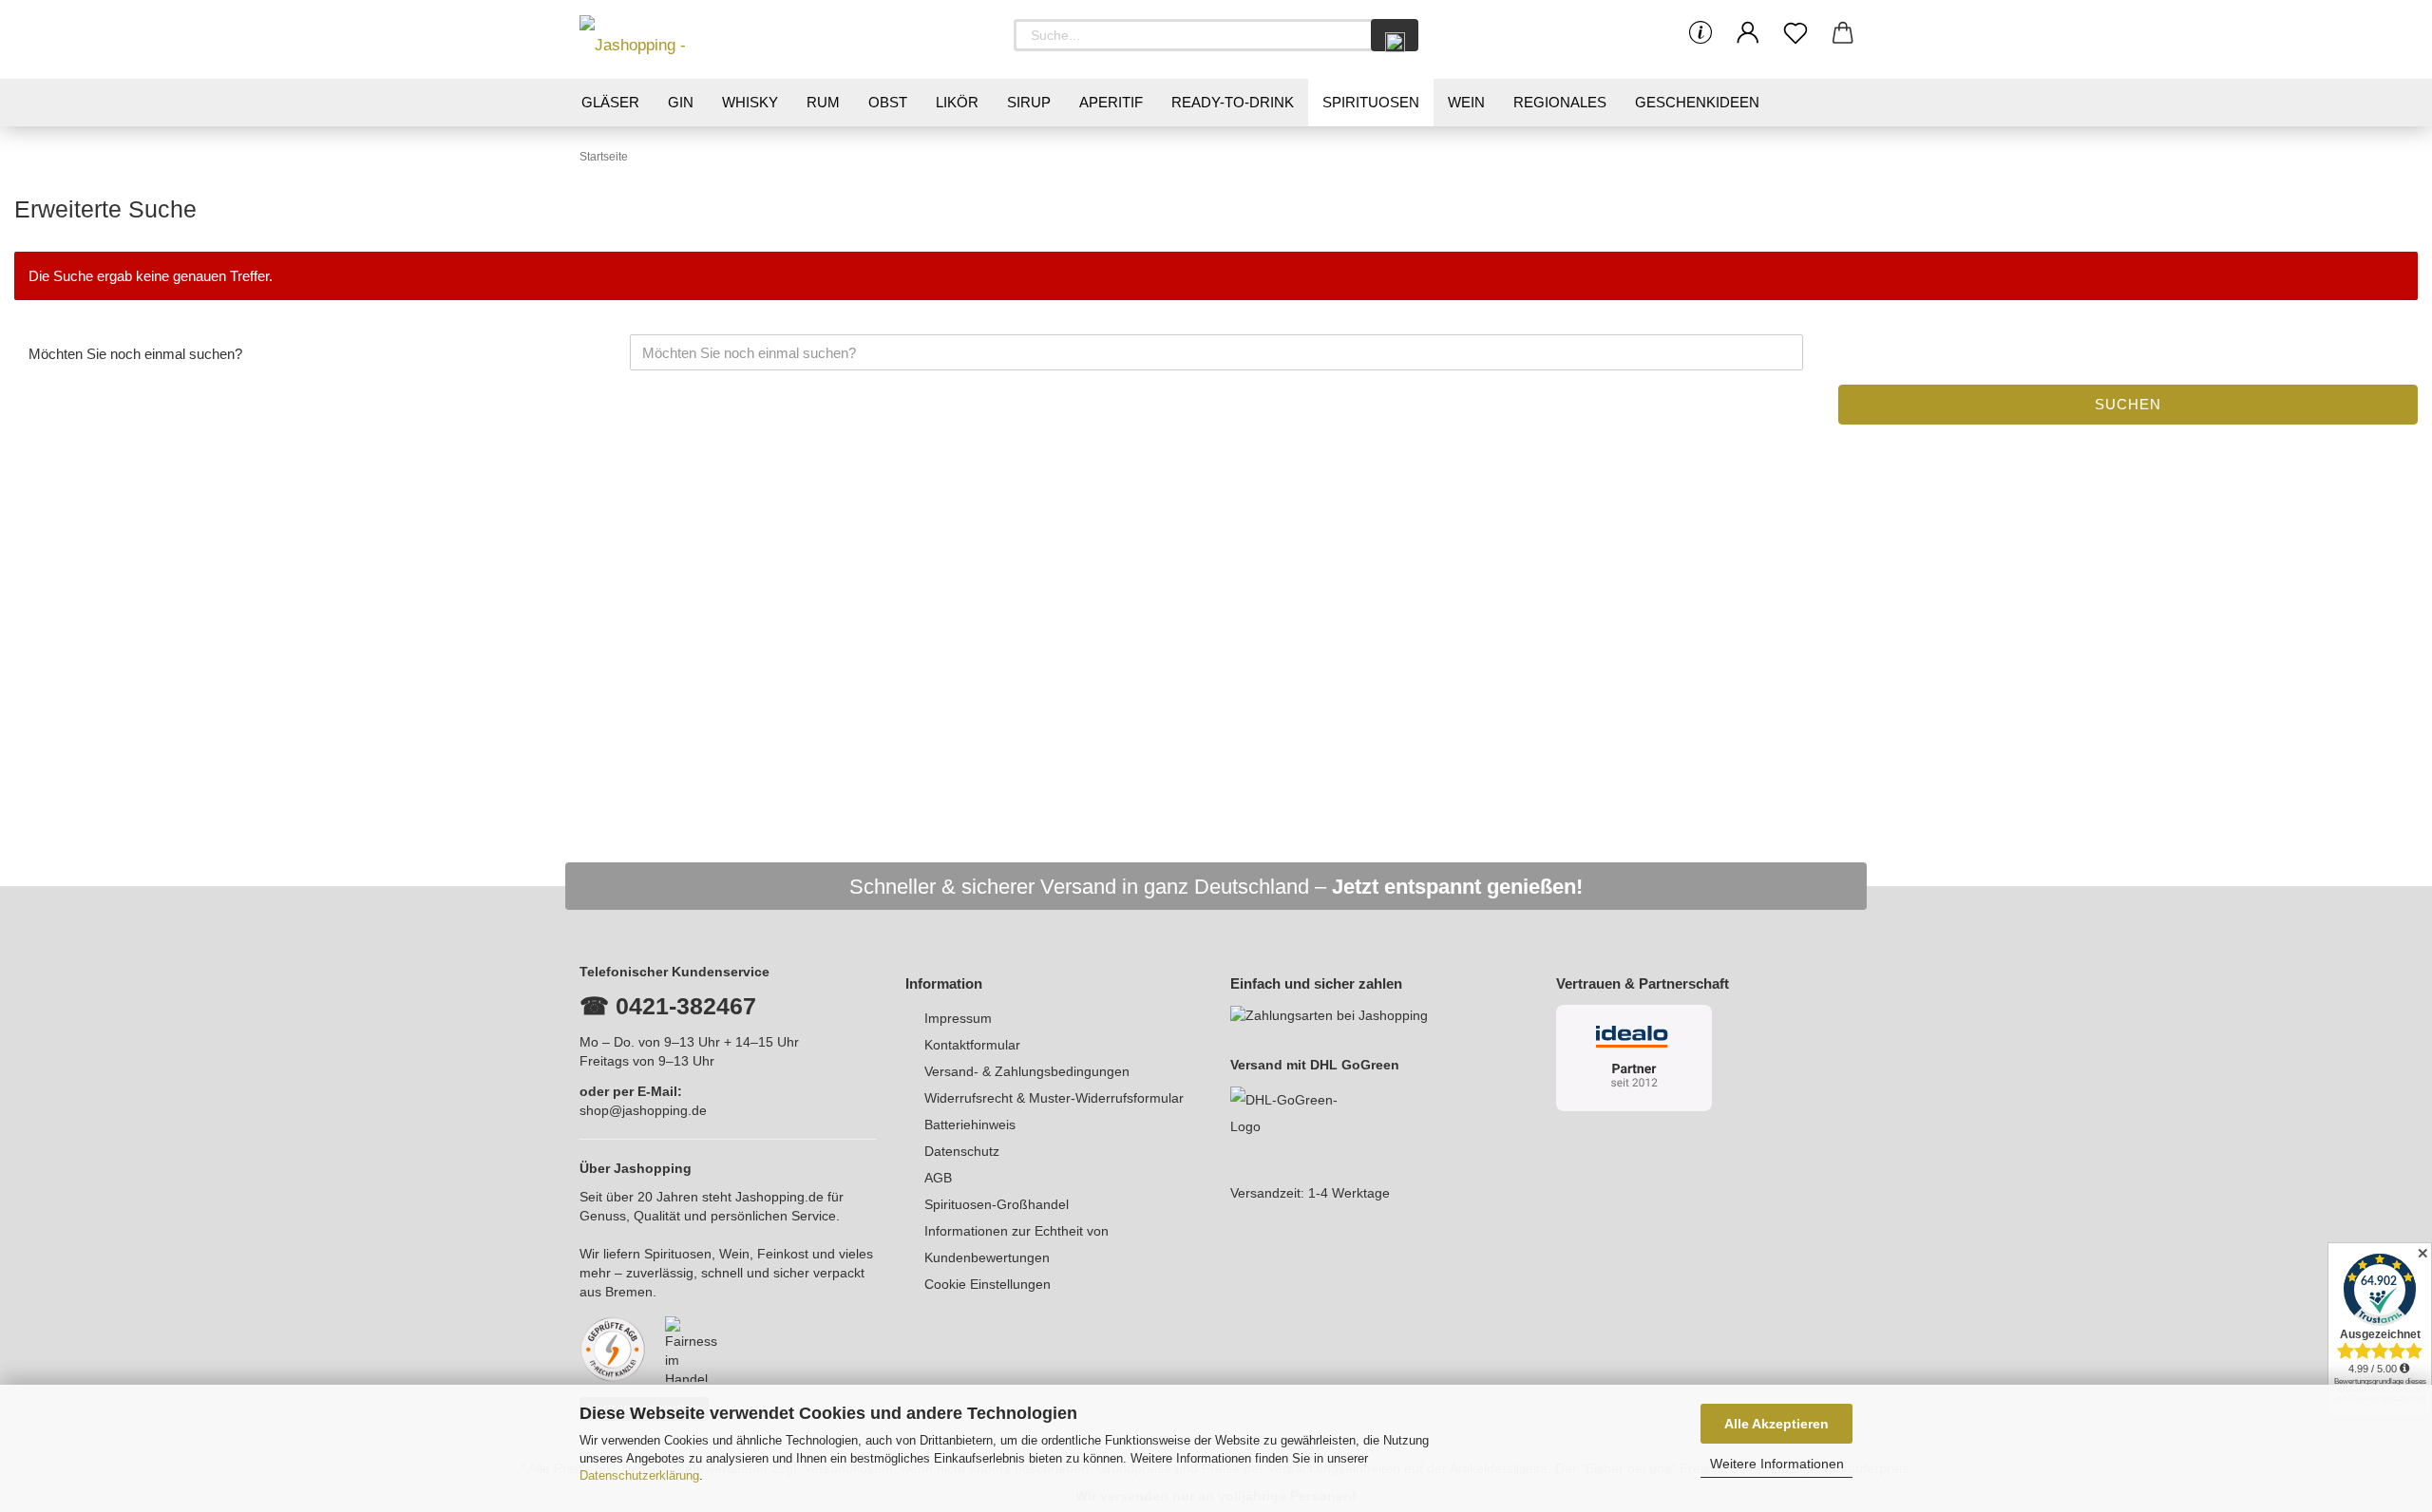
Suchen (2128, 404)
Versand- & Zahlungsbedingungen (1027, 1071)
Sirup (1029, 102)
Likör (957, 102)
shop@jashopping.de (643, 1110)
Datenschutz (962, 1151)
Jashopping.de (779, 1197)
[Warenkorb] (1843, 33)
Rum (823, 102)
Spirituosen (1371, 102)
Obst (888, 102)
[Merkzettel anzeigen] (1795, 33)
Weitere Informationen (1777, 1464)
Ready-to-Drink (1233, 102)
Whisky (750, 102)
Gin (681, 102)
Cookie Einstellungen (988, 1284)
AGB (938, 1178)
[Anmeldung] (1748, 33)
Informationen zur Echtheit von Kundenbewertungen (1016, 1244)
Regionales (1560, 102)
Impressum (958, 1018)
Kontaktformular (972, 1045)
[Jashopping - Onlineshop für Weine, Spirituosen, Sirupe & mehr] (665, 39)
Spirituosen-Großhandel (997, 1204)
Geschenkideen (1697, 102)
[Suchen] (1395, 35)
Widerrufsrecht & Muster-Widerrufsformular (1054, 1098)
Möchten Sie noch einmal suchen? (135, 354)
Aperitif (1111, 102)
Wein (1466, 102)
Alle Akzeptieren (1776, 1424)
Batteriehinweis (970, 1125)
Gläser (610, 102)
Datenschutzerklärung (639, 1475)
